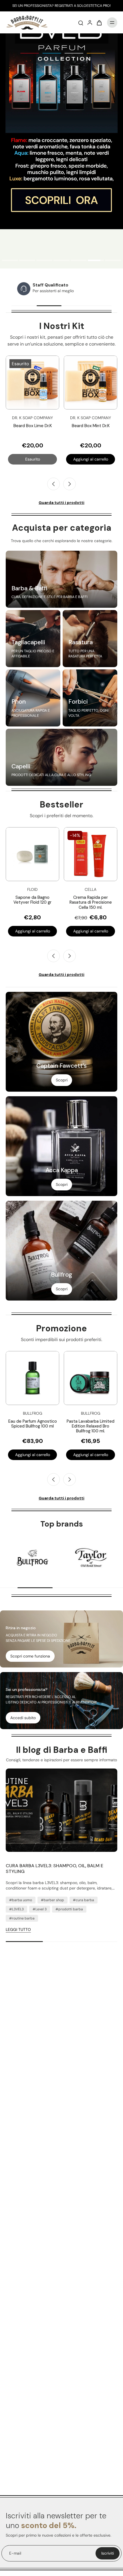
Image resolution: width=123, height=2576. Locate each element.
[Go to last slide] (53, 484)
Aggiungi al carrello (39, 459)
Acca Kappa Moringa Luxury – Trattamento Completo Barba (97, 431)
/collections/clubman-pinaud (27, 36)
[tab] (10, 261)
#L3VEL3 (16, 1909)
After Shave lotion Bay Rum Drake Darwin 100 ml (33, 1424)
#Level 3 (40, 1909)
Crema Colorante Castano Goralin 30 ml (33, 900)
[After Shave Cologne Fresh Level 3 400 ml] (91, 1378)
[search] (81, 23)
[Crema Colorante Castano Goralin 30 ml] (32, 854)
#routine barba (22, 1918)
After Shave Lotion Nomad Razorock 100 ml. (91, 900)
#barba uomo (21, 1900)
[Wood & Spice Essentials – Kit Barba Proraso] (39, 382)
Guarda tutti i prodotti (61, 502)
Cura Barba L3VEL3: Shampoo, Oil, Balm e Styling (54, 1869)
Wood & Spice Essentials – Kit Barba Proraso (39, 428)
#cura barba (84, 1900)
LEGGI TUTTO (18, 1929)
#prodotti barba (69, 1909)
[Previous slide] (53, 956)
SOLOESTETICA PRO (93, 6)
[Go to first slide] (70, 1479)
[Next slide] (70, 484)
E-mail (15, 2553)
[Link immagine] (61, 579)
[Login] (90, 23)
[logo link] (32, 1558)
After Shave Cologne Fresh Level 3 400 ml (91, 1424)
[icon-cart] (99, 23)
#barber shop (52, 1900)
